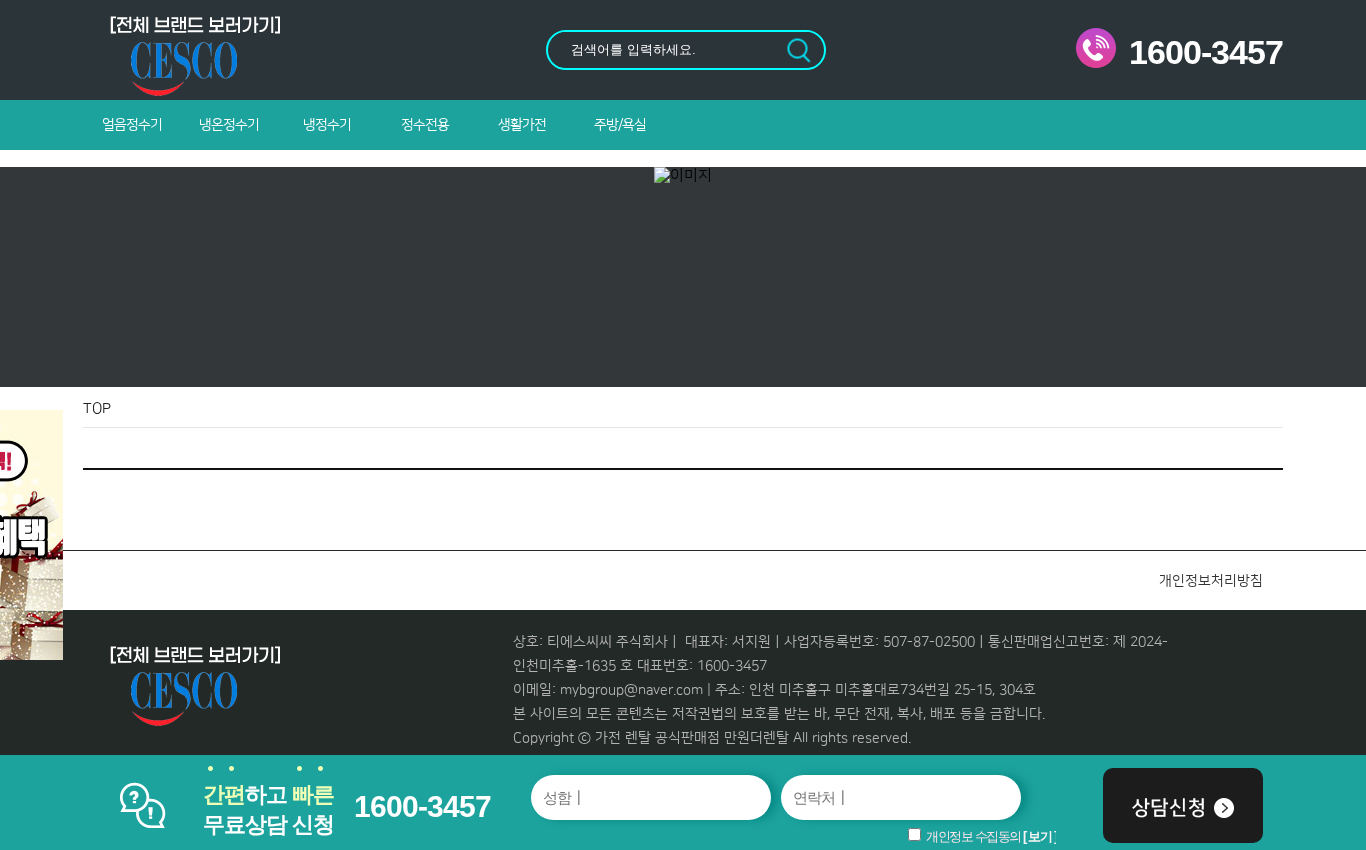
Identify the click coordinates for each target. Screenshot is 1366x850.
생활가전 (522, 125)
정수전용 (425, 125)
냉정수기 (327, 125)
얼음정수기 (132, 125)
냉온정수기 (229, 125)
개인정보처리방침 (1211, 581)
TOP (97, 408)
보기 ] (1042, 836)
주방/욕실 (620, 125)
